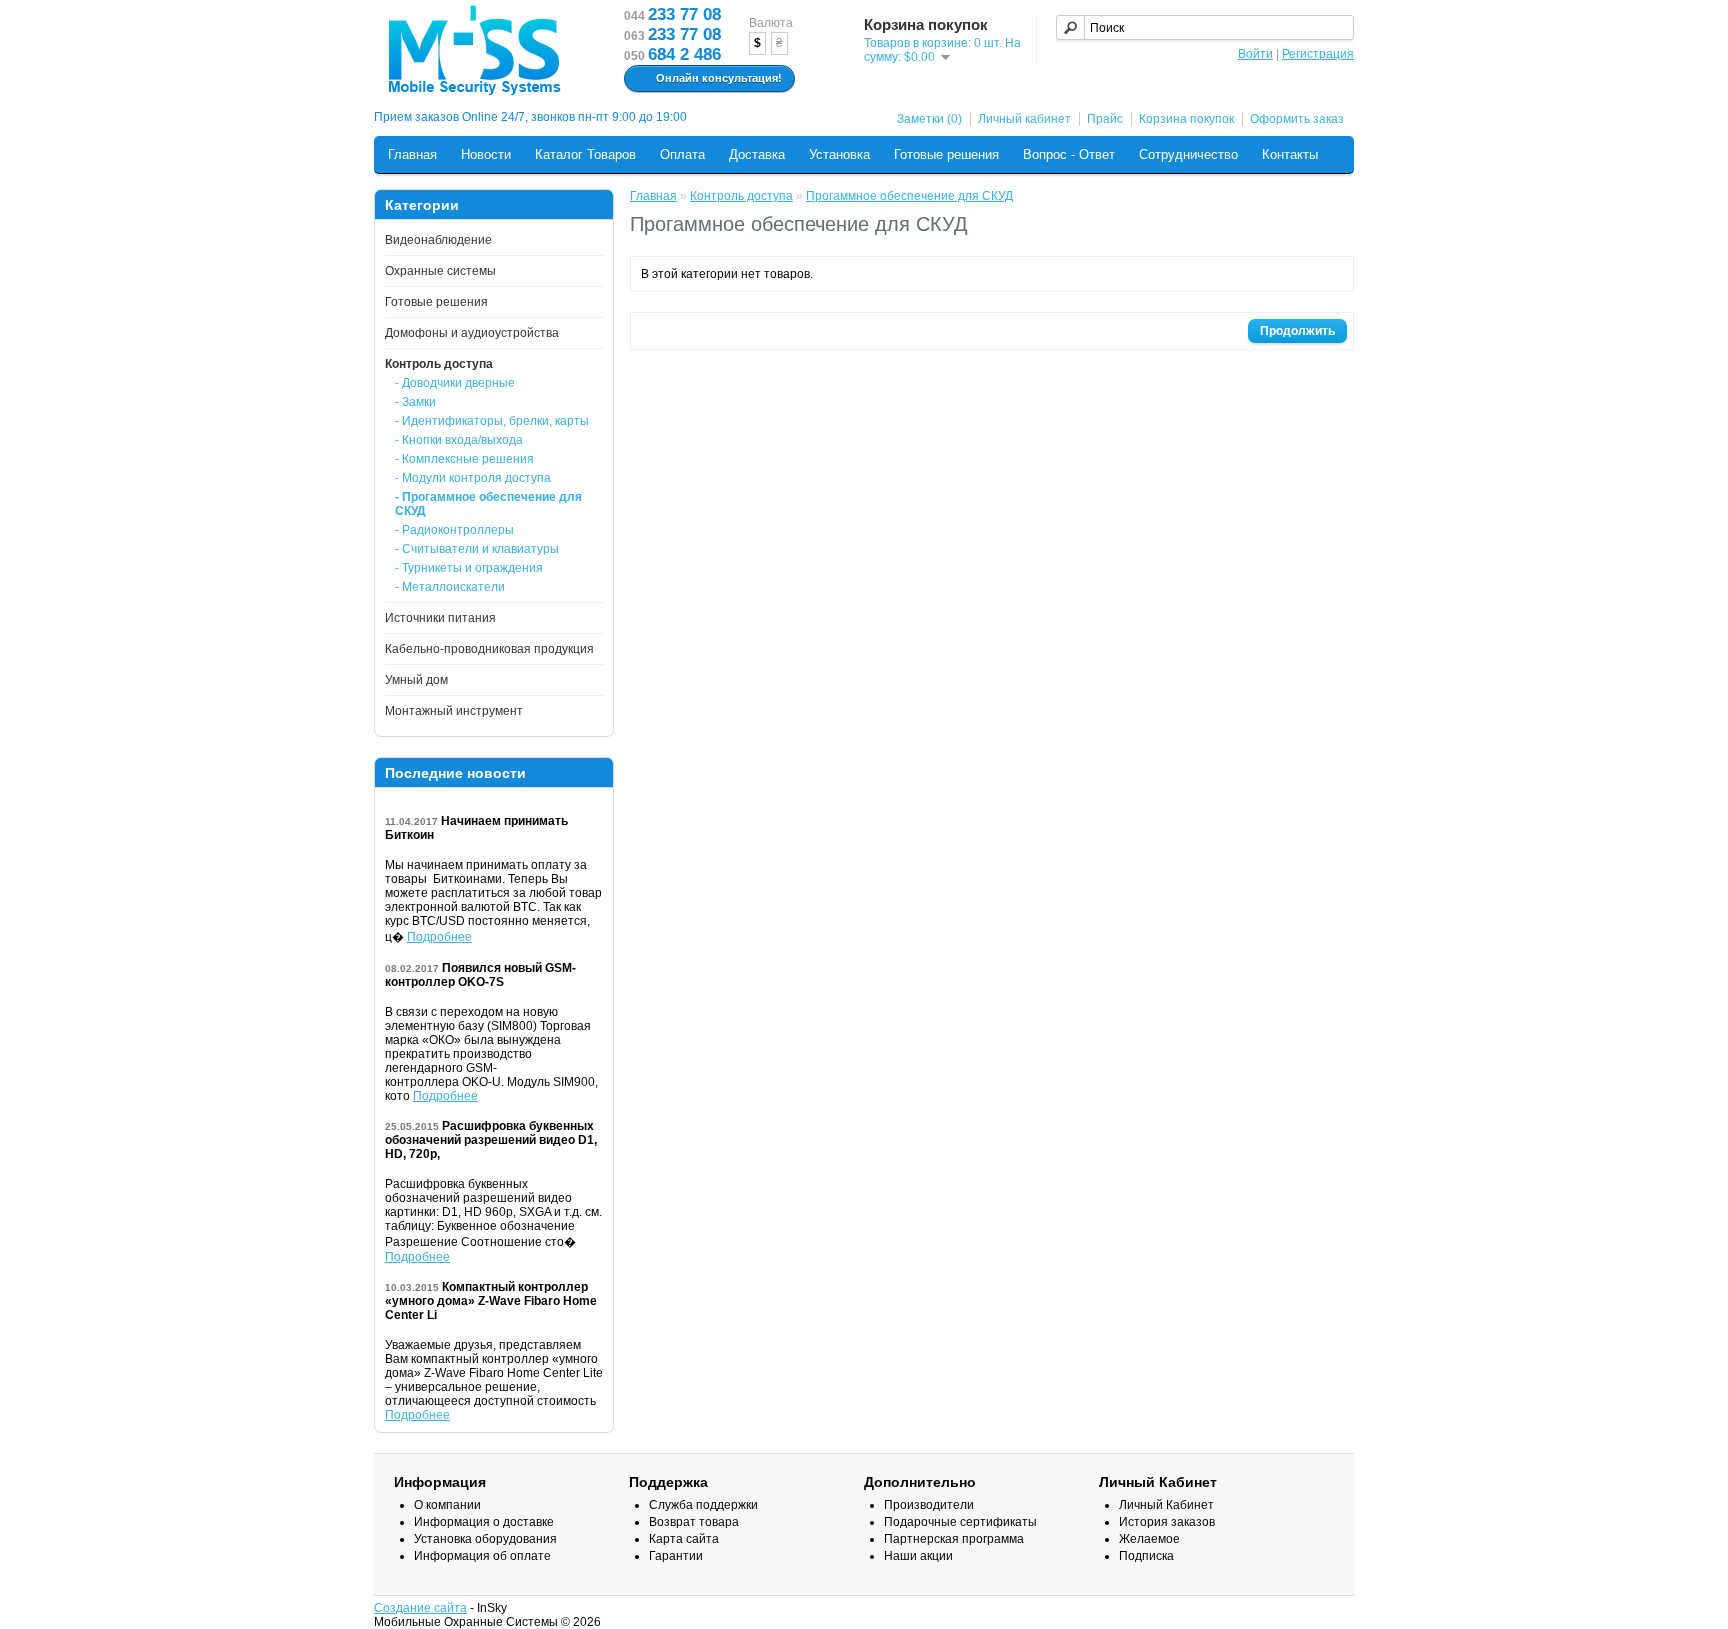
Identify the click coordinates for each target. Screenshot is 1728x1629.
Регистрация (1318, 54)
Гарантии (676, 1556)
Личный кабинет (1024, 119)
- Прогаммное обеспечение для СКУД (488, 504)
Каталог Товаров (585, 154)
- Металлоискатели (450, 587)
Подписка (1146, 1556)
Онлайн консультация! (719, 78)
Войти (1255, 54)
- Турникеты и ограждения (469, 568)
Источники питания (440, 618)
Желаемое (1149, 1539)
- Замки (415, 402)
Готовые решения (946, 154)
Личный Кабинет (1166, 1505)
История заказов (1167, 1522)
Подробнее (439, 937)
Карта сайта (684, 1539)
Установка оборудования (485, 1539)
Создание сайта (420, 1608)
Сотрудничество (1188, 154)
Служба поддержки (703, 1505)
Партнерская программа (954, 1539)
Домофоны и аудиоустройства (472, 333)
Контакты (1290, 154)
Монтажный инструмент (454, 711)
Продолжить (1297, 331)
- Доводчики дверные (455, 383)
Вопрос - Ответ (1069, 154)
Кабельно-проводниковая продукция (489, 649)
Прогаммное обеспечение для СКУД (909, 196)
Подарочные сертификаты (960, 1522)
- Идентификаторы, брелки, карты (492, 421)
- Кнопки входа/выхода (459, 440)
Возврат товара (694, 1522)
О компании (447, 1505)
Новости (486, 154)
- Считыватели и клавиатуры (477, 549)
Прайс (1105, 119)
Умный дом (416, 680)
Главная (412, 154)
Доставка (757, 154)
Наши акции (918, 1556)
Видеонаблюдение (438, 240)
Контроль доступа (439, 364)
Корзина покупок (1186, 119)
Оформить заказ (1297, 119)
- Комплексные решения (464, 459)
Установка (839, 154)
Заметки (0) (929, 119)
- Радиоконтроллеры (454, 530)
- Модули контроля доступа (473, 478)
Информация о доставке (484, 1522)
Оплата (682, 154)
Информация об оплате (482, 1556)
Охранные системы (440, 271)
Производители (929, 1505)
